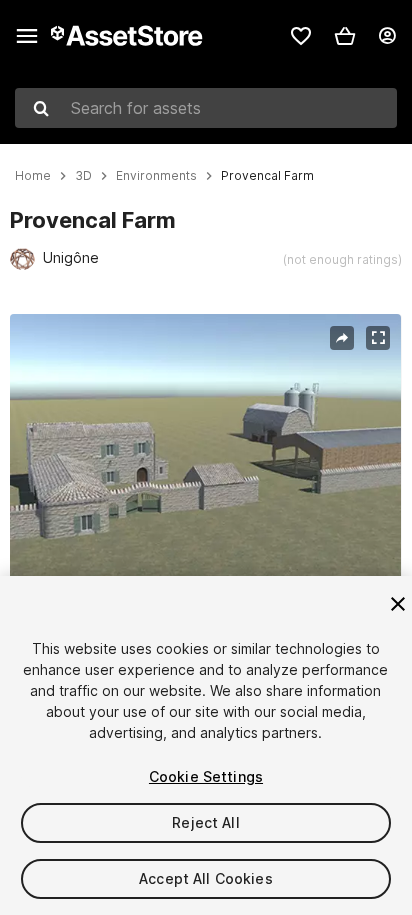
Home (33, 176)
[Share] (342, 338)
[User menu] (387, 36)
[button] (345, 36)
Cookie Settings (206, 776)
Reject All (205, 822)
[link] (301, 36)
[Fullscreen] (378, 338)
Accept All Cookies (206, 878)
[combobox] (206, 108)
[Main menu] (27, 36)
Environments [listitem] (156, 176)
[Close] (398, 604)
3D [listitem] (83, 176)
